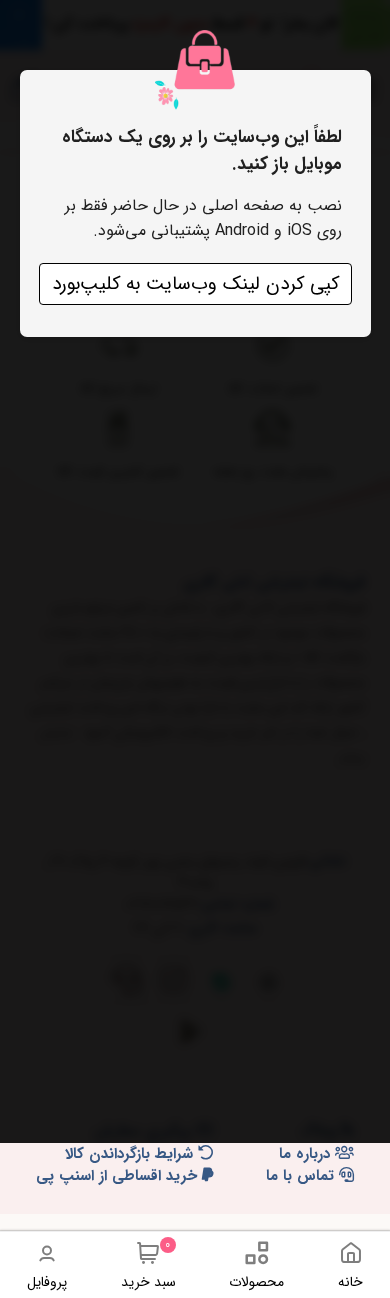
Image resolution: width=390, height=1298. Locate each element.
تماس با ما (302, 1176)
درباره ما (307, 1154)
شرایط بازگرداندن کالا (131, 1154)
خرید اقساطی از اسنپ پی (119, 1176)
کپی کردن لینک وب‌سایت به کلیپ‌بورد (195, 284)
